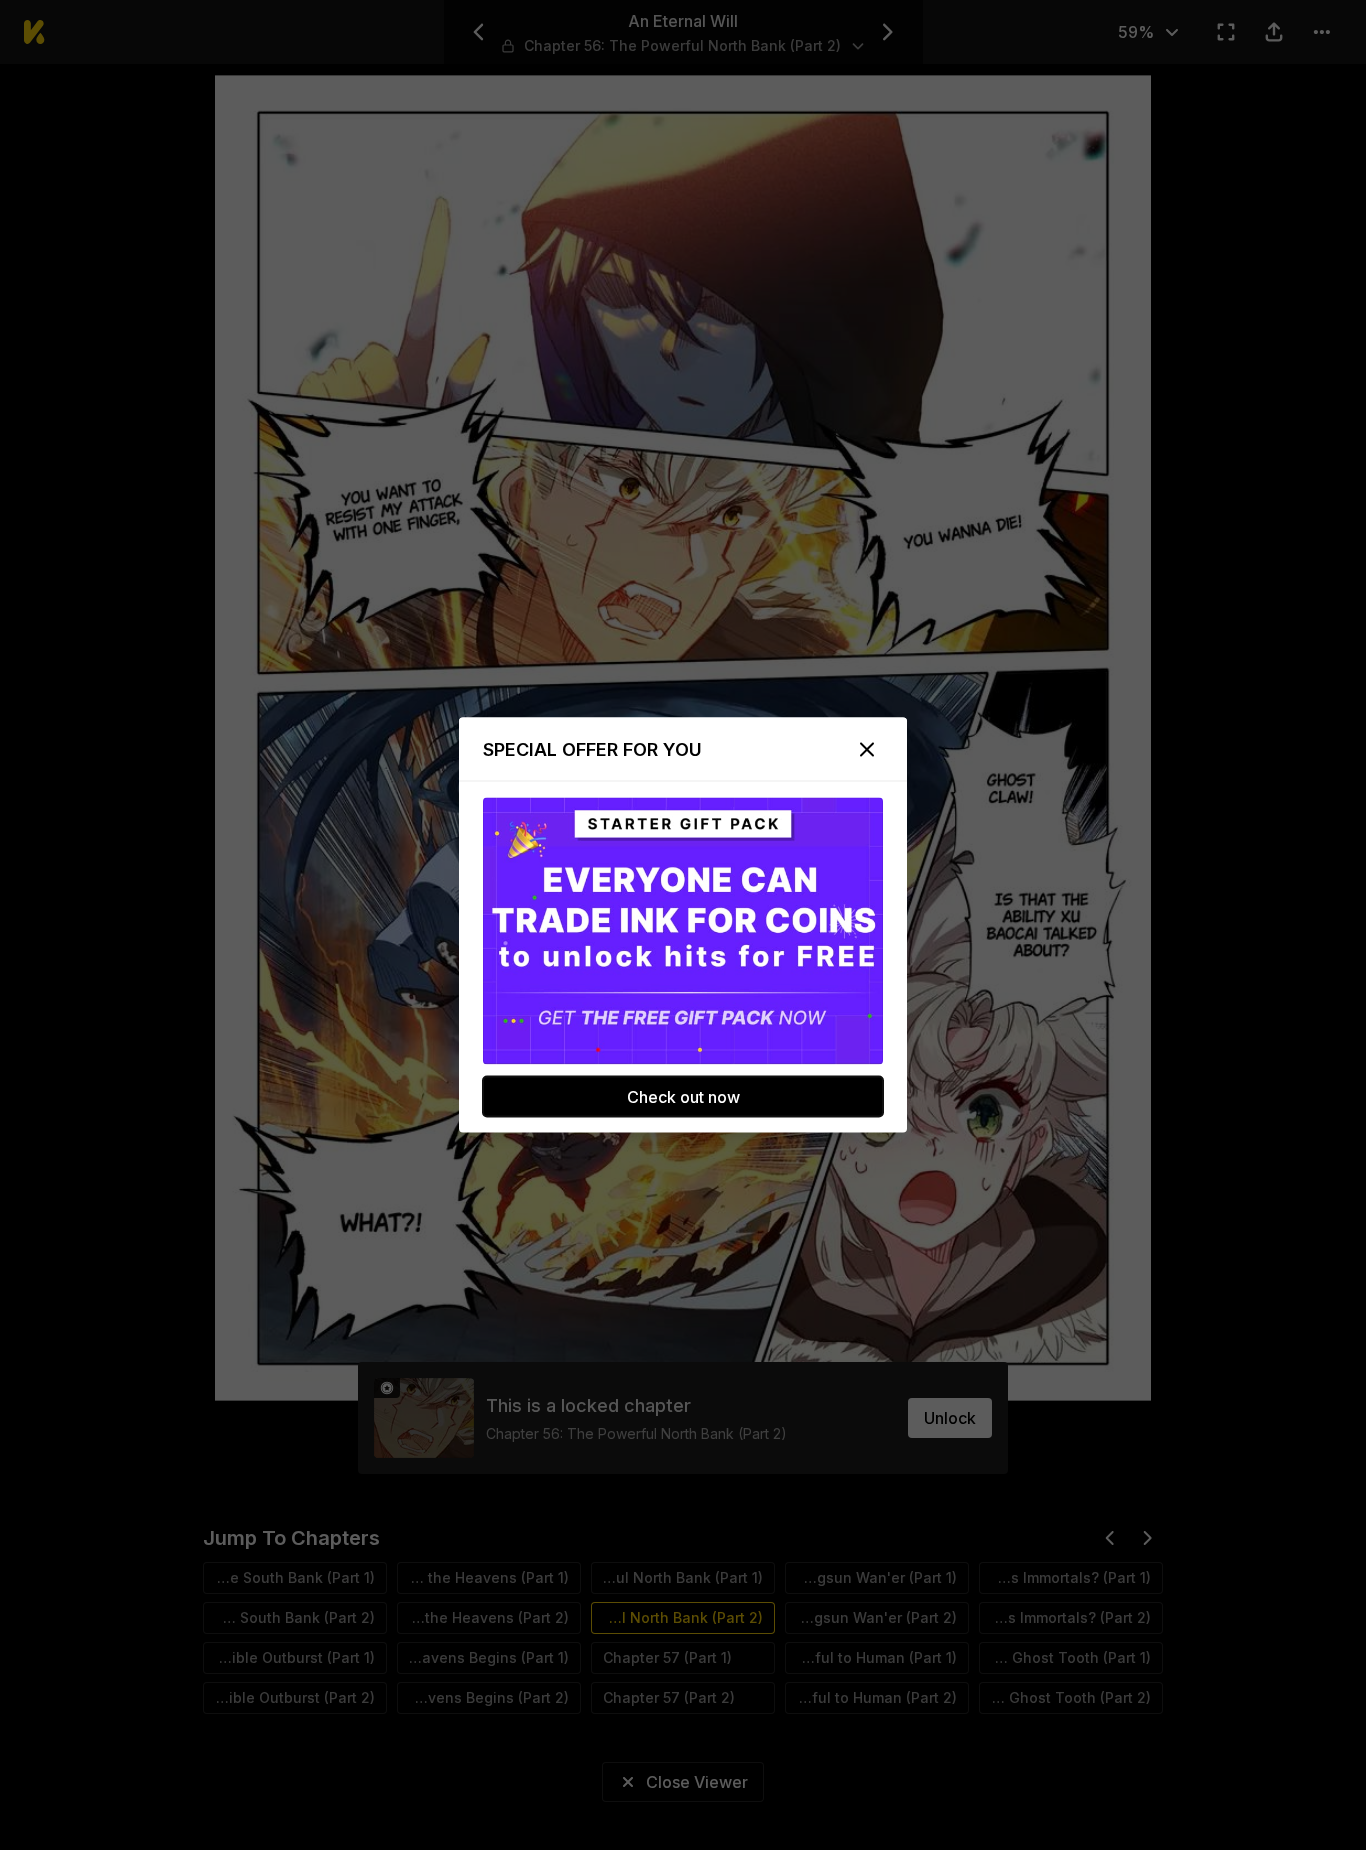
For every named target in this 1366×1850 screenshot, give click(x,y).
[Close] (867, 750)
